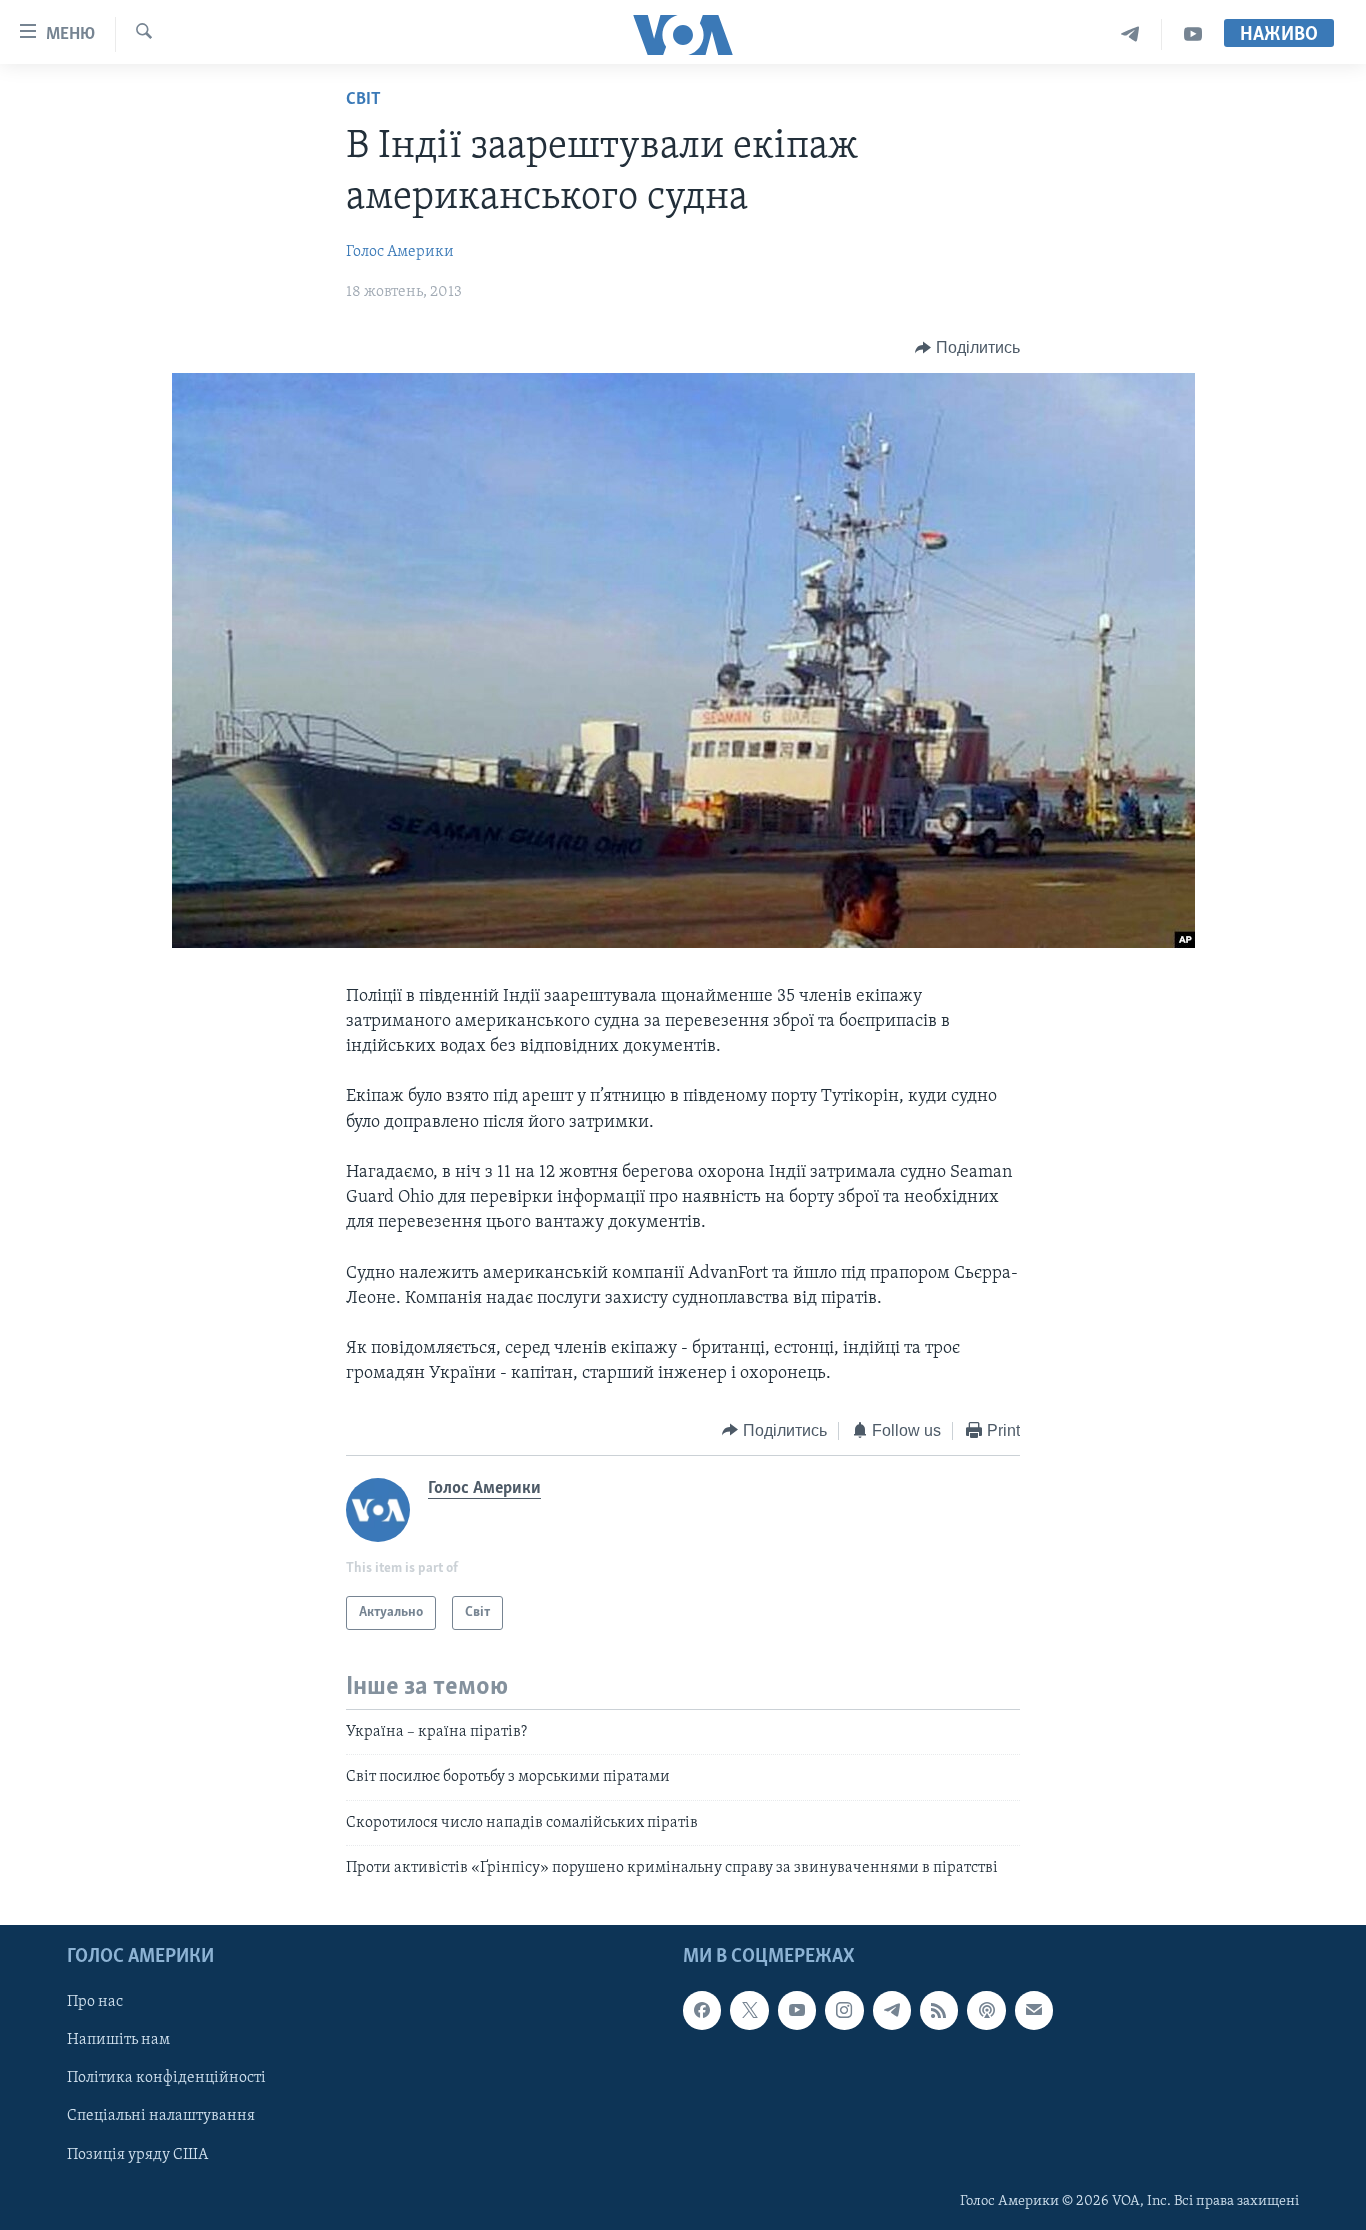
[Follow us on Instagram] (844, 2010)
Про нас (95, 2002)
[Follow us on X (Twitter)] (749, 2010)
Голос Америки (400, 252)
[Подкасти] (986, 2010)
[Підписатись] (1034, 2010)
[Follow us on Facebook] (702, 2010)
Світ (363, 100)
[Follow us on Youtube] (797, 2010)
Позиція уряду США (137, 2154)
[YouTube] (1193, 34)
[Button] (967, 348)
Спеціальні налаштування (161, 2116)
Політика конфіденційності (166, 2078)
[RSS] (939, 2010)
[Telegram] (1130, 34)
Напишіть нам (118, 2040)
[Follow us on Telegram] (892, 2010)
